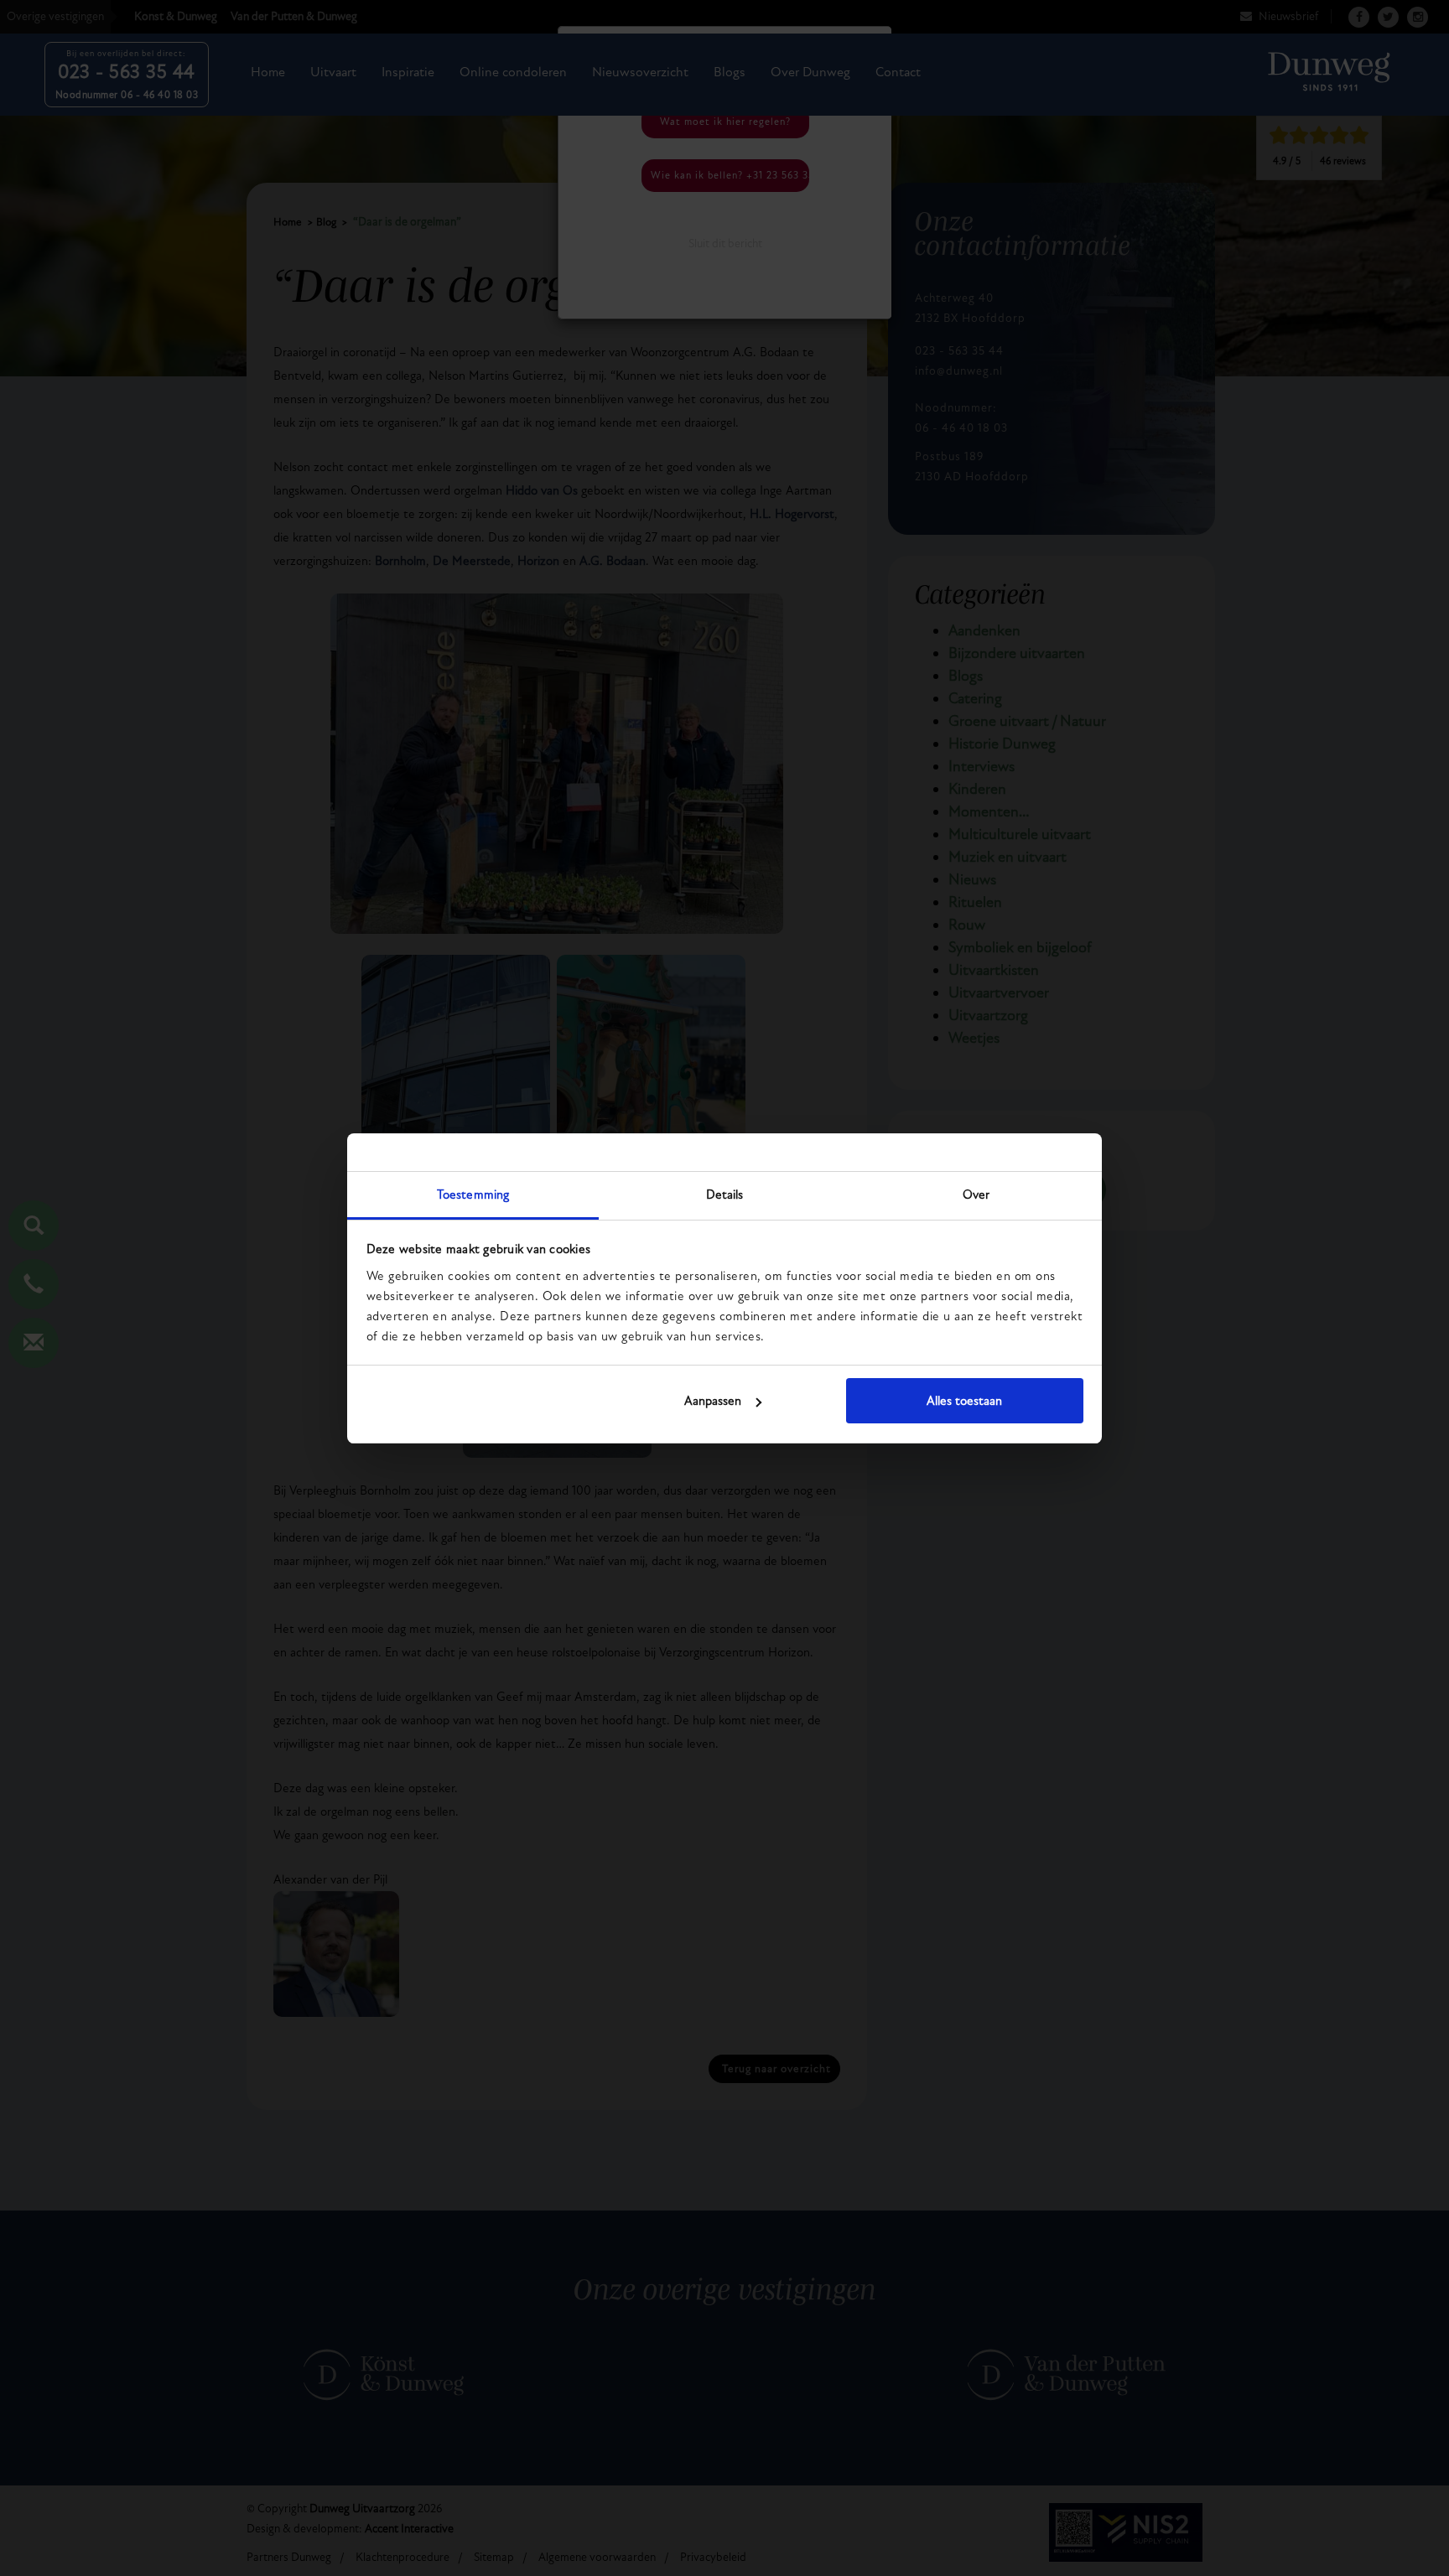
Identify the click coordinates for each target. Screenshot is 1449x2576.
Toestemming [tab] (473, 1195)
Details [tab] (725, 1195)
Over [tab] (976, 1195)
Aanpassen (713, 1401)
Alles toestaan (964, 1401)
